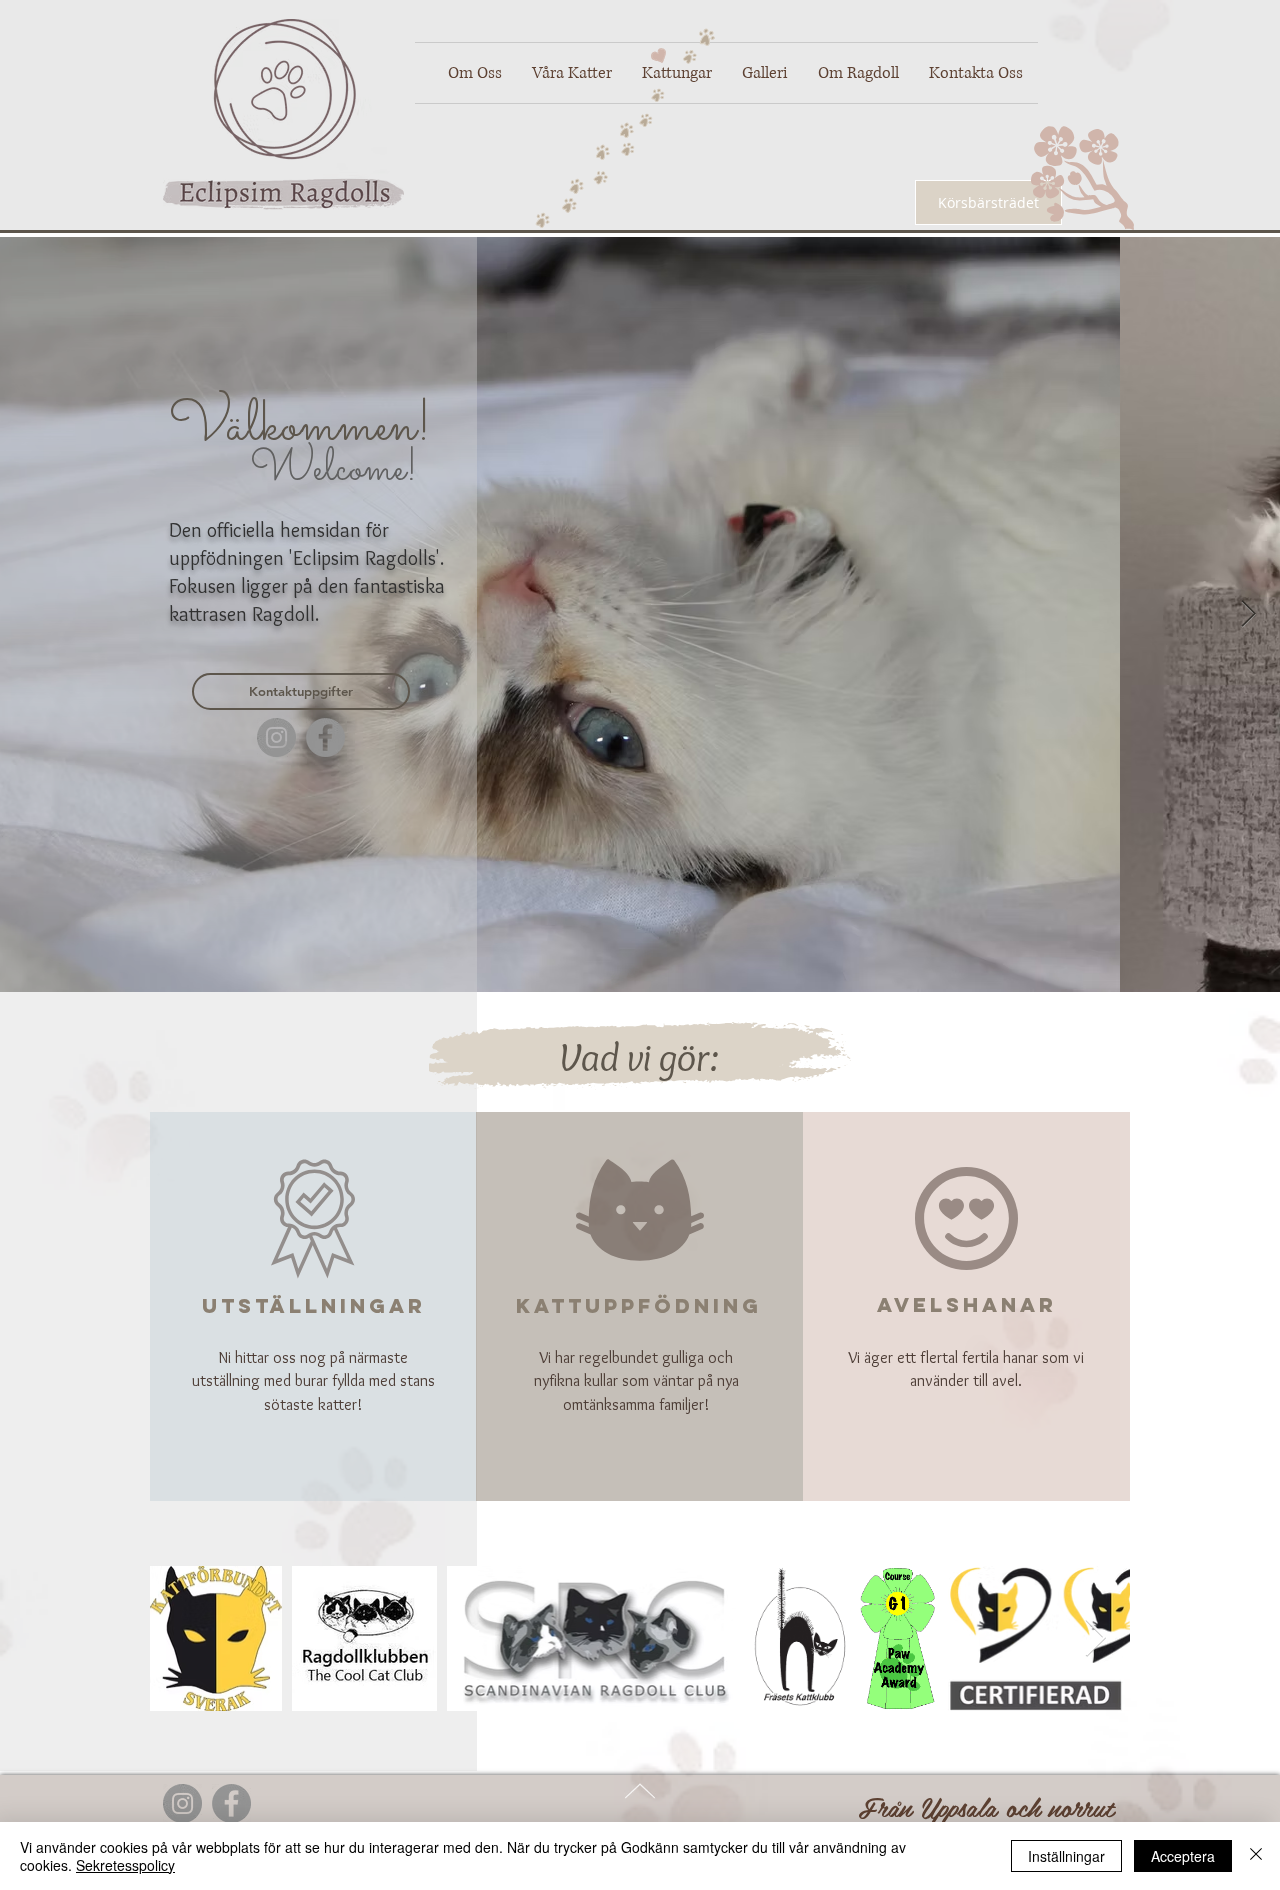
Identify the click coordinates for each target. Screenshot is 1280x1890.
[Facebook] (325, 737)
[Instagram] (276, 737)
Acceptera (1183, 1856)
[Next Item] (1248, 614)
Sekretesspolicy (125, 1865)
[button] (572, 73)
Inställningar (1066, 1856)
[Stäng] (1256, 1856)
